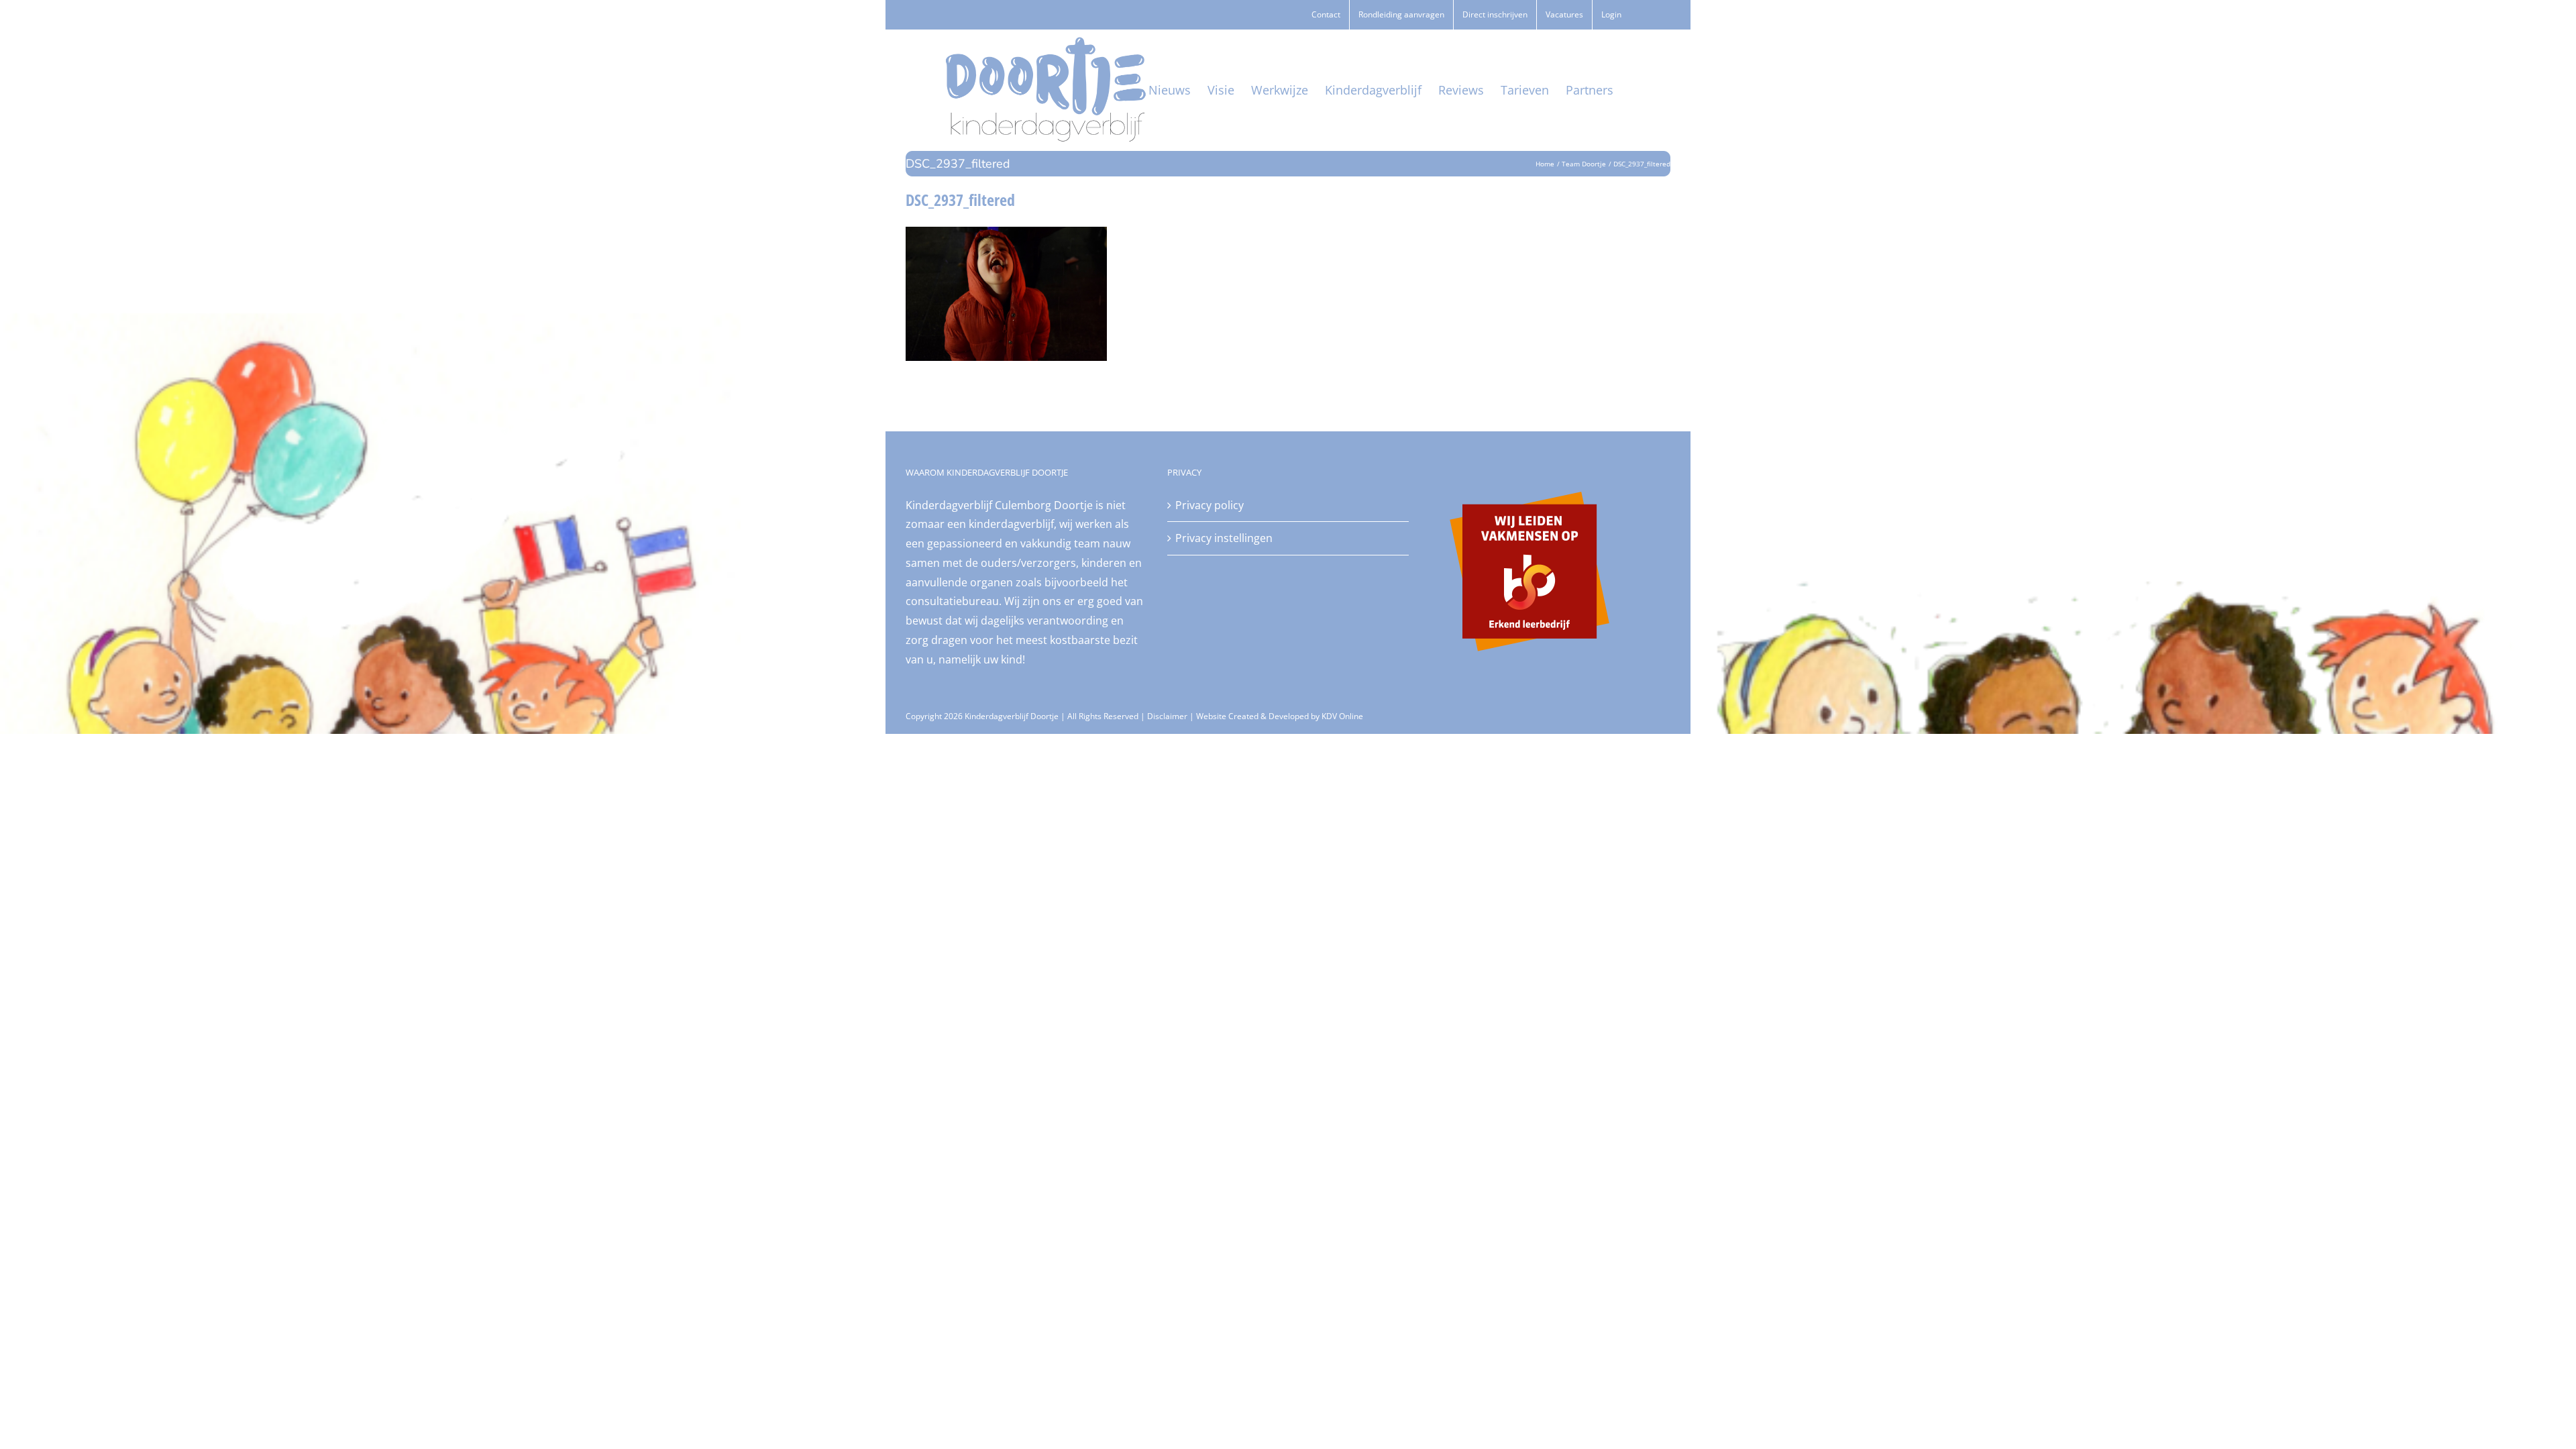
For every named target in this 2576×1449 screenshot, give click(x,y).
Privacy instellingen (1224, 538)
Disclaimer (1167, 716)
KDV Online (1342, 716)
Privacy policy (1210, 505)
